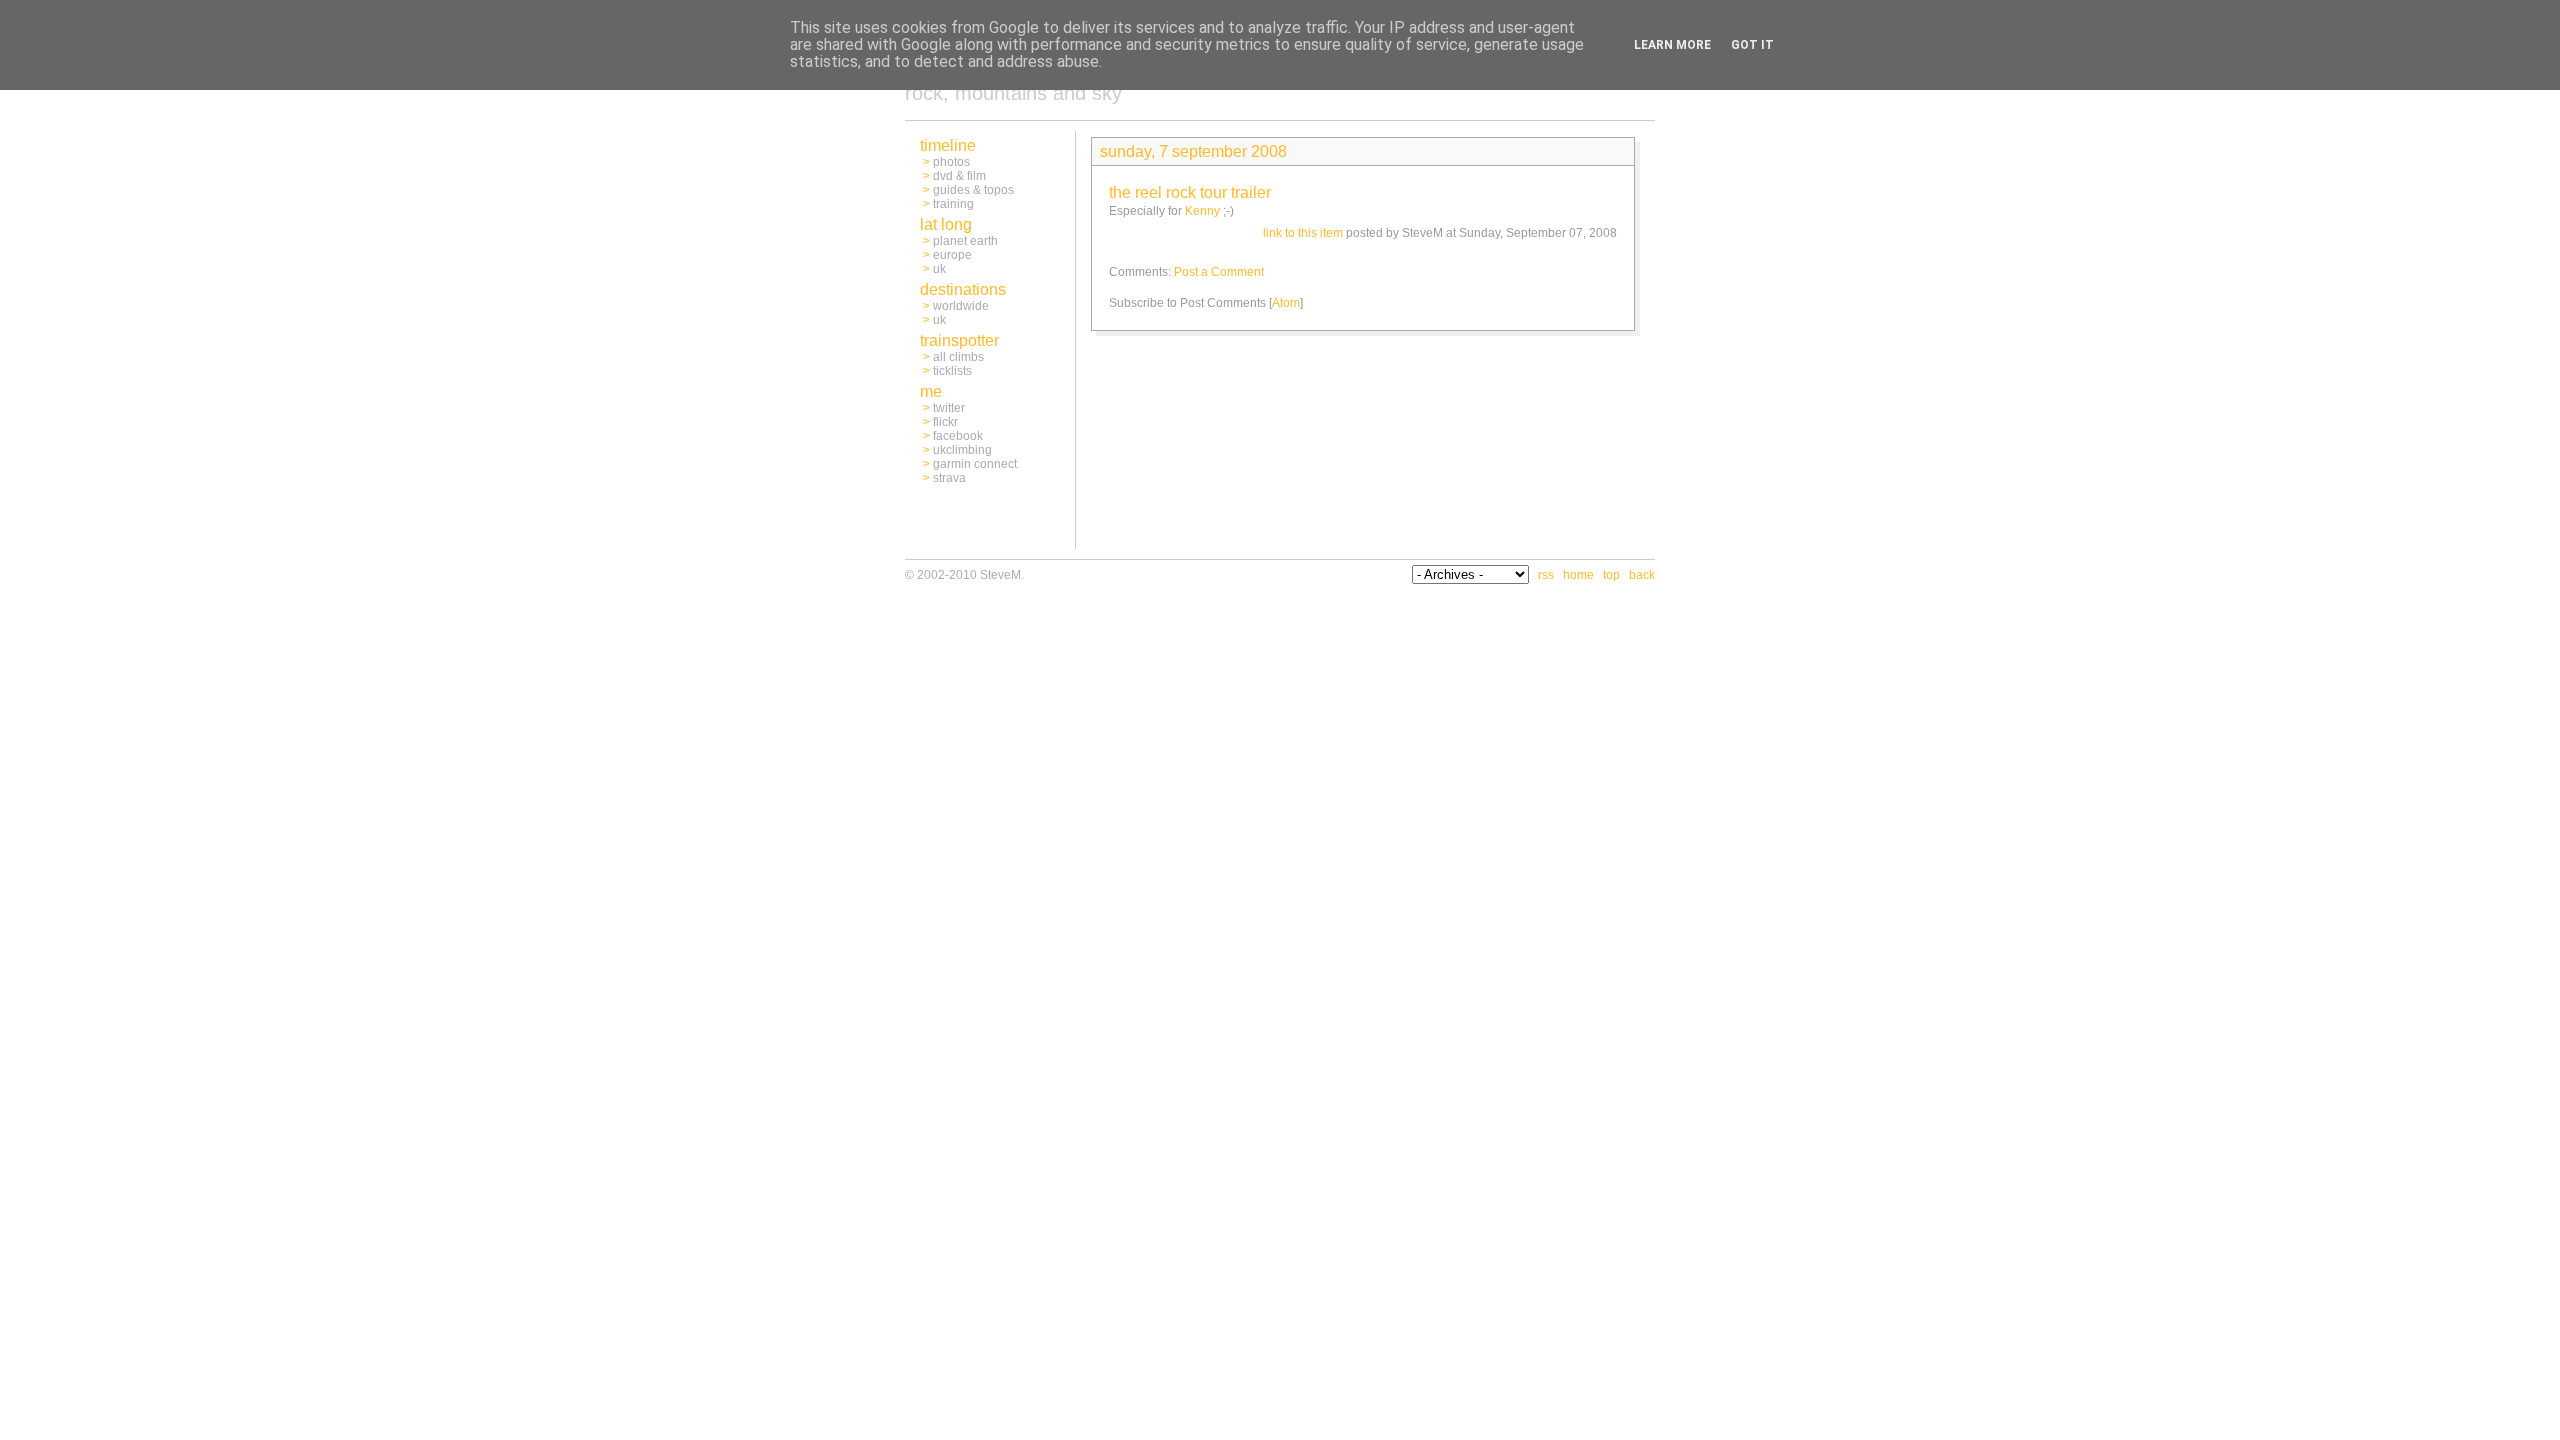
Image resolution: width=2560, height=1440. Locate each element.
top (1611, 575)
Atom (1286, 303)
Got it (1752, 45)
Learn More (1672, 45)
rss (1546, 575)
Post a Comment (1219, 272)
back (1642, 575)
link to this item (1303, 233)
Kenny (1202, 211)
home (1578, 575)
